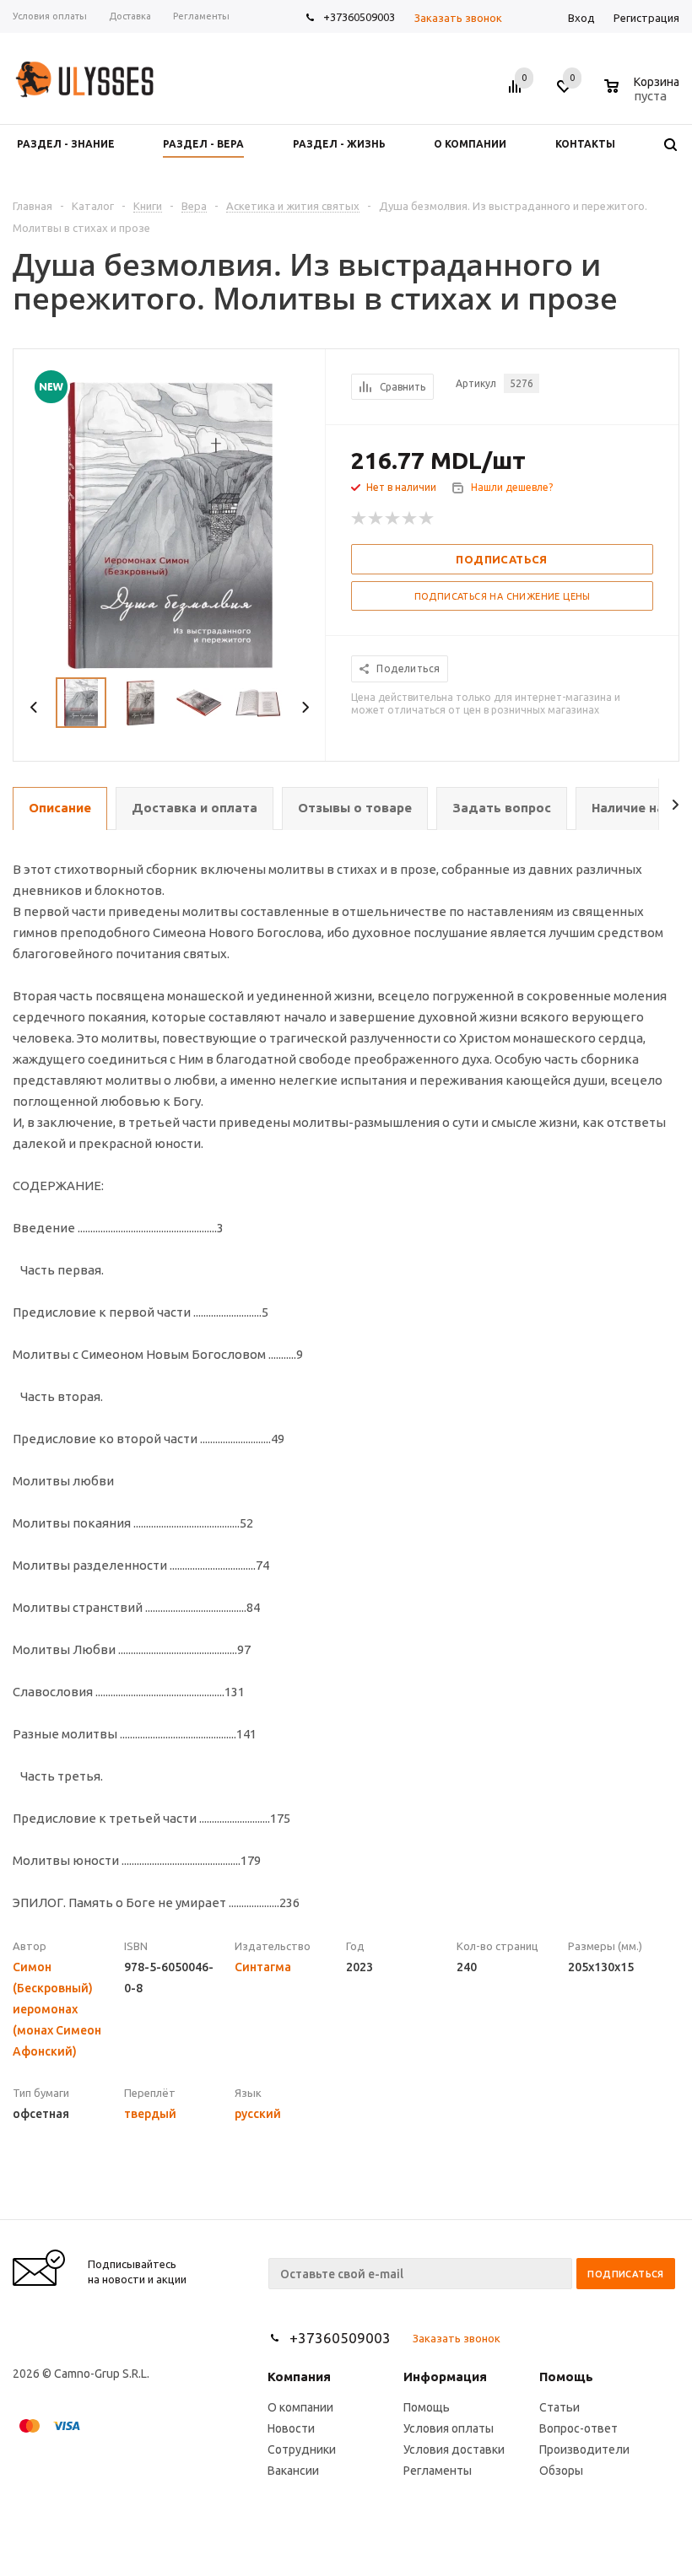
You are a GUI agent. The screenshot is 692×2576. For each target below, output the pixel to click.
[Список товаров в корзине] (644, 94)
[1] (360, 519)
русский (258, 2114)
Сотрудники (302, 2449)
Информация (445, 2377)
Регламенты (438, 2471)
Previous (34, 707)
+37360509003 (359, 17)
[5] (427, 519)
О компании (300, 2407)
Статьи (560, 2407)
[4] (410, 519)
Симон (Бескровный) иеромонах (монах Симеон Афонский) (57, 2009)
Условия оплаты (449, 2428)
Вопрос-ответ (578, 2428)
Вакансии (293, 2471)
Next (305, 707)
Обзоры (561, 2471)
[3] (393, 519)
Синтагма (263, 1967)
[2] (376, 519)
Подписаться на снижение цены (503, 596)
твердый (150, 2114)
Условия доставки (454, 2449)
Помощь (566, 2377)
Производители (584, 2449)
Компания (299, 2377)
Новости (291, 2428)
